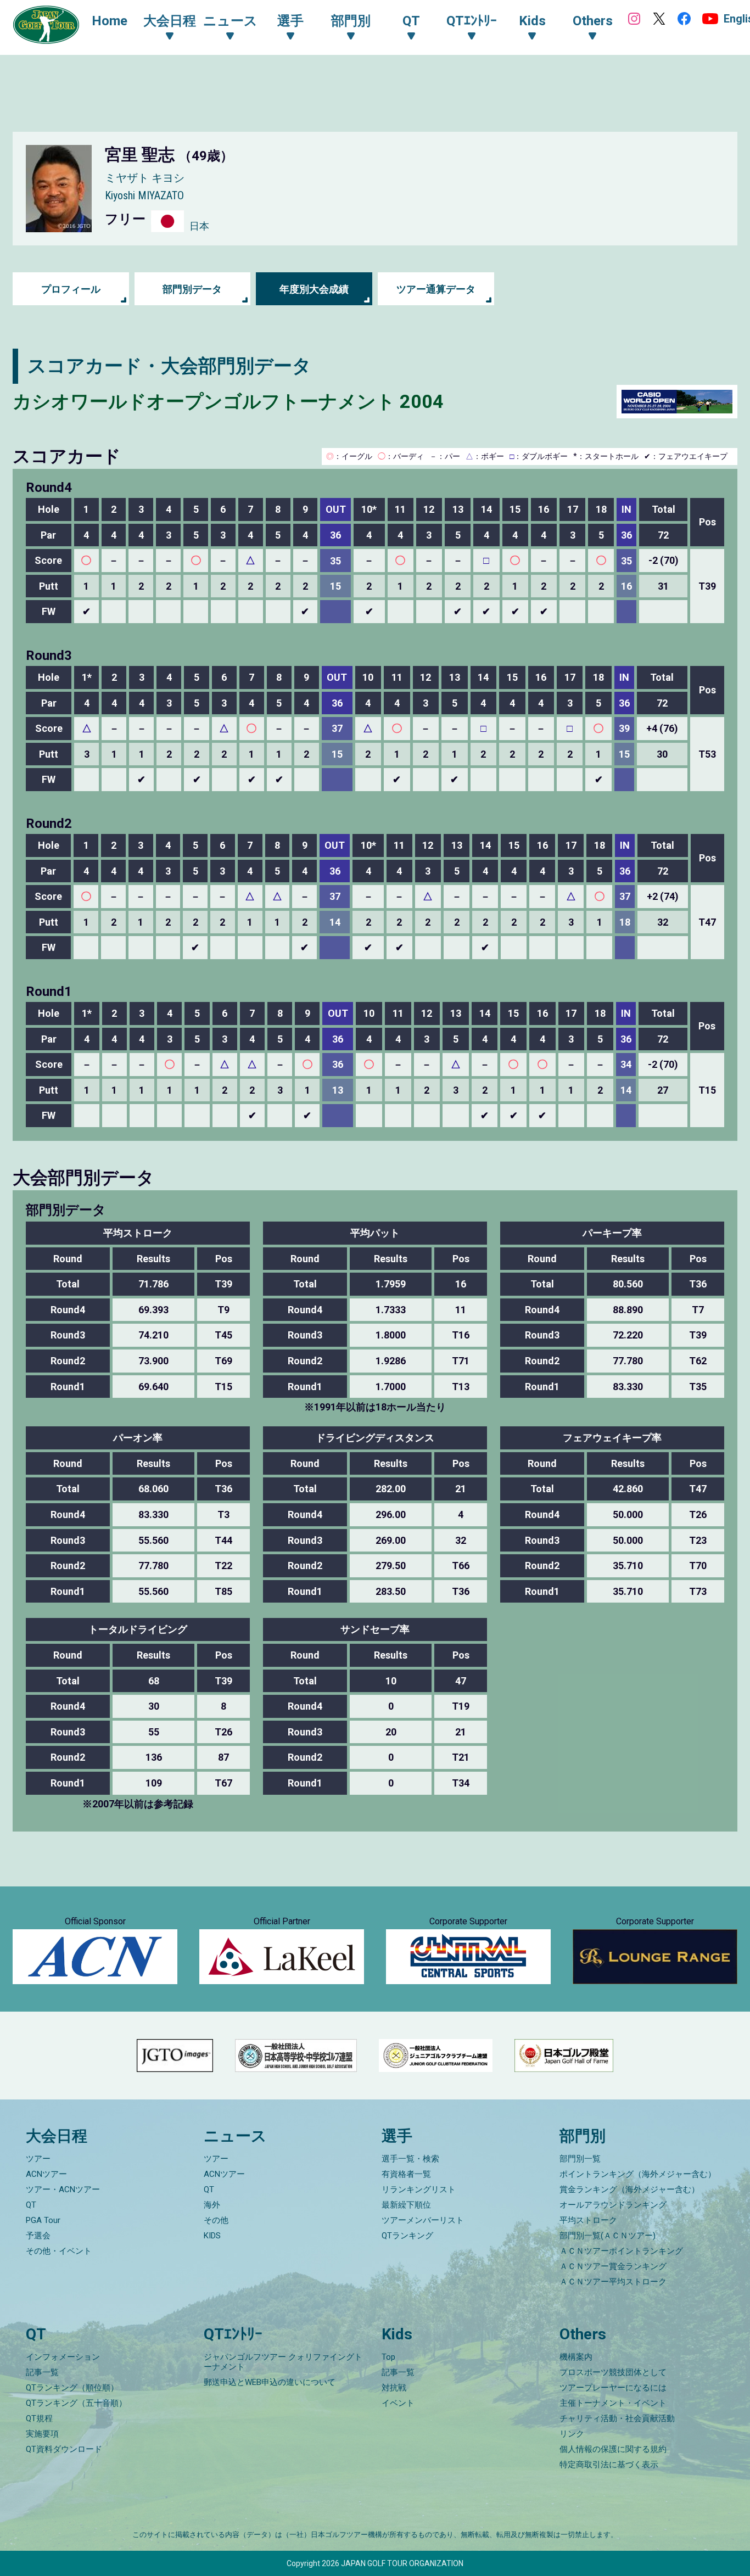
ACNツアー (46, 2174)
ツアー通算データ (436, 289)
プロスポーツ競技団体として (613, 2372)
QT (31, 2205)
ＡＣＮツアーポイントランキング (621, 2251)
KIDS (212, 2236)
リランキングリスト (419, 2189)
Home (110, 21)
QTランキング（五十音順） (76, 2403)
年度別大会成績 (314, 289)
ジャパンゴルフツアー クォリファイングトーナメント (283, 2362)
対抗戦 (394, 2388)
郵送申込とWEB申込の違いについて (270, 2382)
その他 (216, 2220)
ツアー (38, 2159)
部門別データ (192, 289)
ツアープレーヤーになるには (613, 2388)
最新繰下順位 (406, 2205)
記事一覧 (42, 2372)
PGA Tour (43, 2220)
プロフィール (71, 289)
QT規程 (39, 2418)
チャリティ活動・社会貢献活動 (617, 2418)
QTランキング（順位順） (72, 2388)
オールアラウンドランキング (613, 2205)
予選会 (38, 2236)
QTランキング (407, 2236)
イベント (398, 2403)
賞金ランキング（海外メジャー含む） (629, 2189)
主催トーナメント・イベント (613, 2403)
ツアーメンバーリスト (423, 2220)
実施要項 (42, 2434)
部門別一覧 (580, 2159)
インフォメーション (63, 2357)
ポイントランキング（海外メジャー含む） (638, 2174)
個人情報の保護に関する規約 (613, 2449)
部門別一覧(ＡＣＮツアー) (608, 2236)
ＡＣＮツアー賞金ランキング (613, 2266)
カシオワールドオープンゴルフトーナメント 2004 (228, 401)
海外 (212, 2205)
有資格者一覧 (406, 2174)
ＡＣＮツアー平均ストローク (613, 2282)
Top (388, 2357)
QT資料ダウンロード (64, 2449)
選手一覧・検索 (410, 2159)
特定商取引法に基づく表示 (609, 2465)
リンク (572, 2434)
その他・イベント (59, 2251)
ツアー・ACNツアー (63, 2189)
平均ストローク (588, 2220)
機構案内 (576, 2357)
